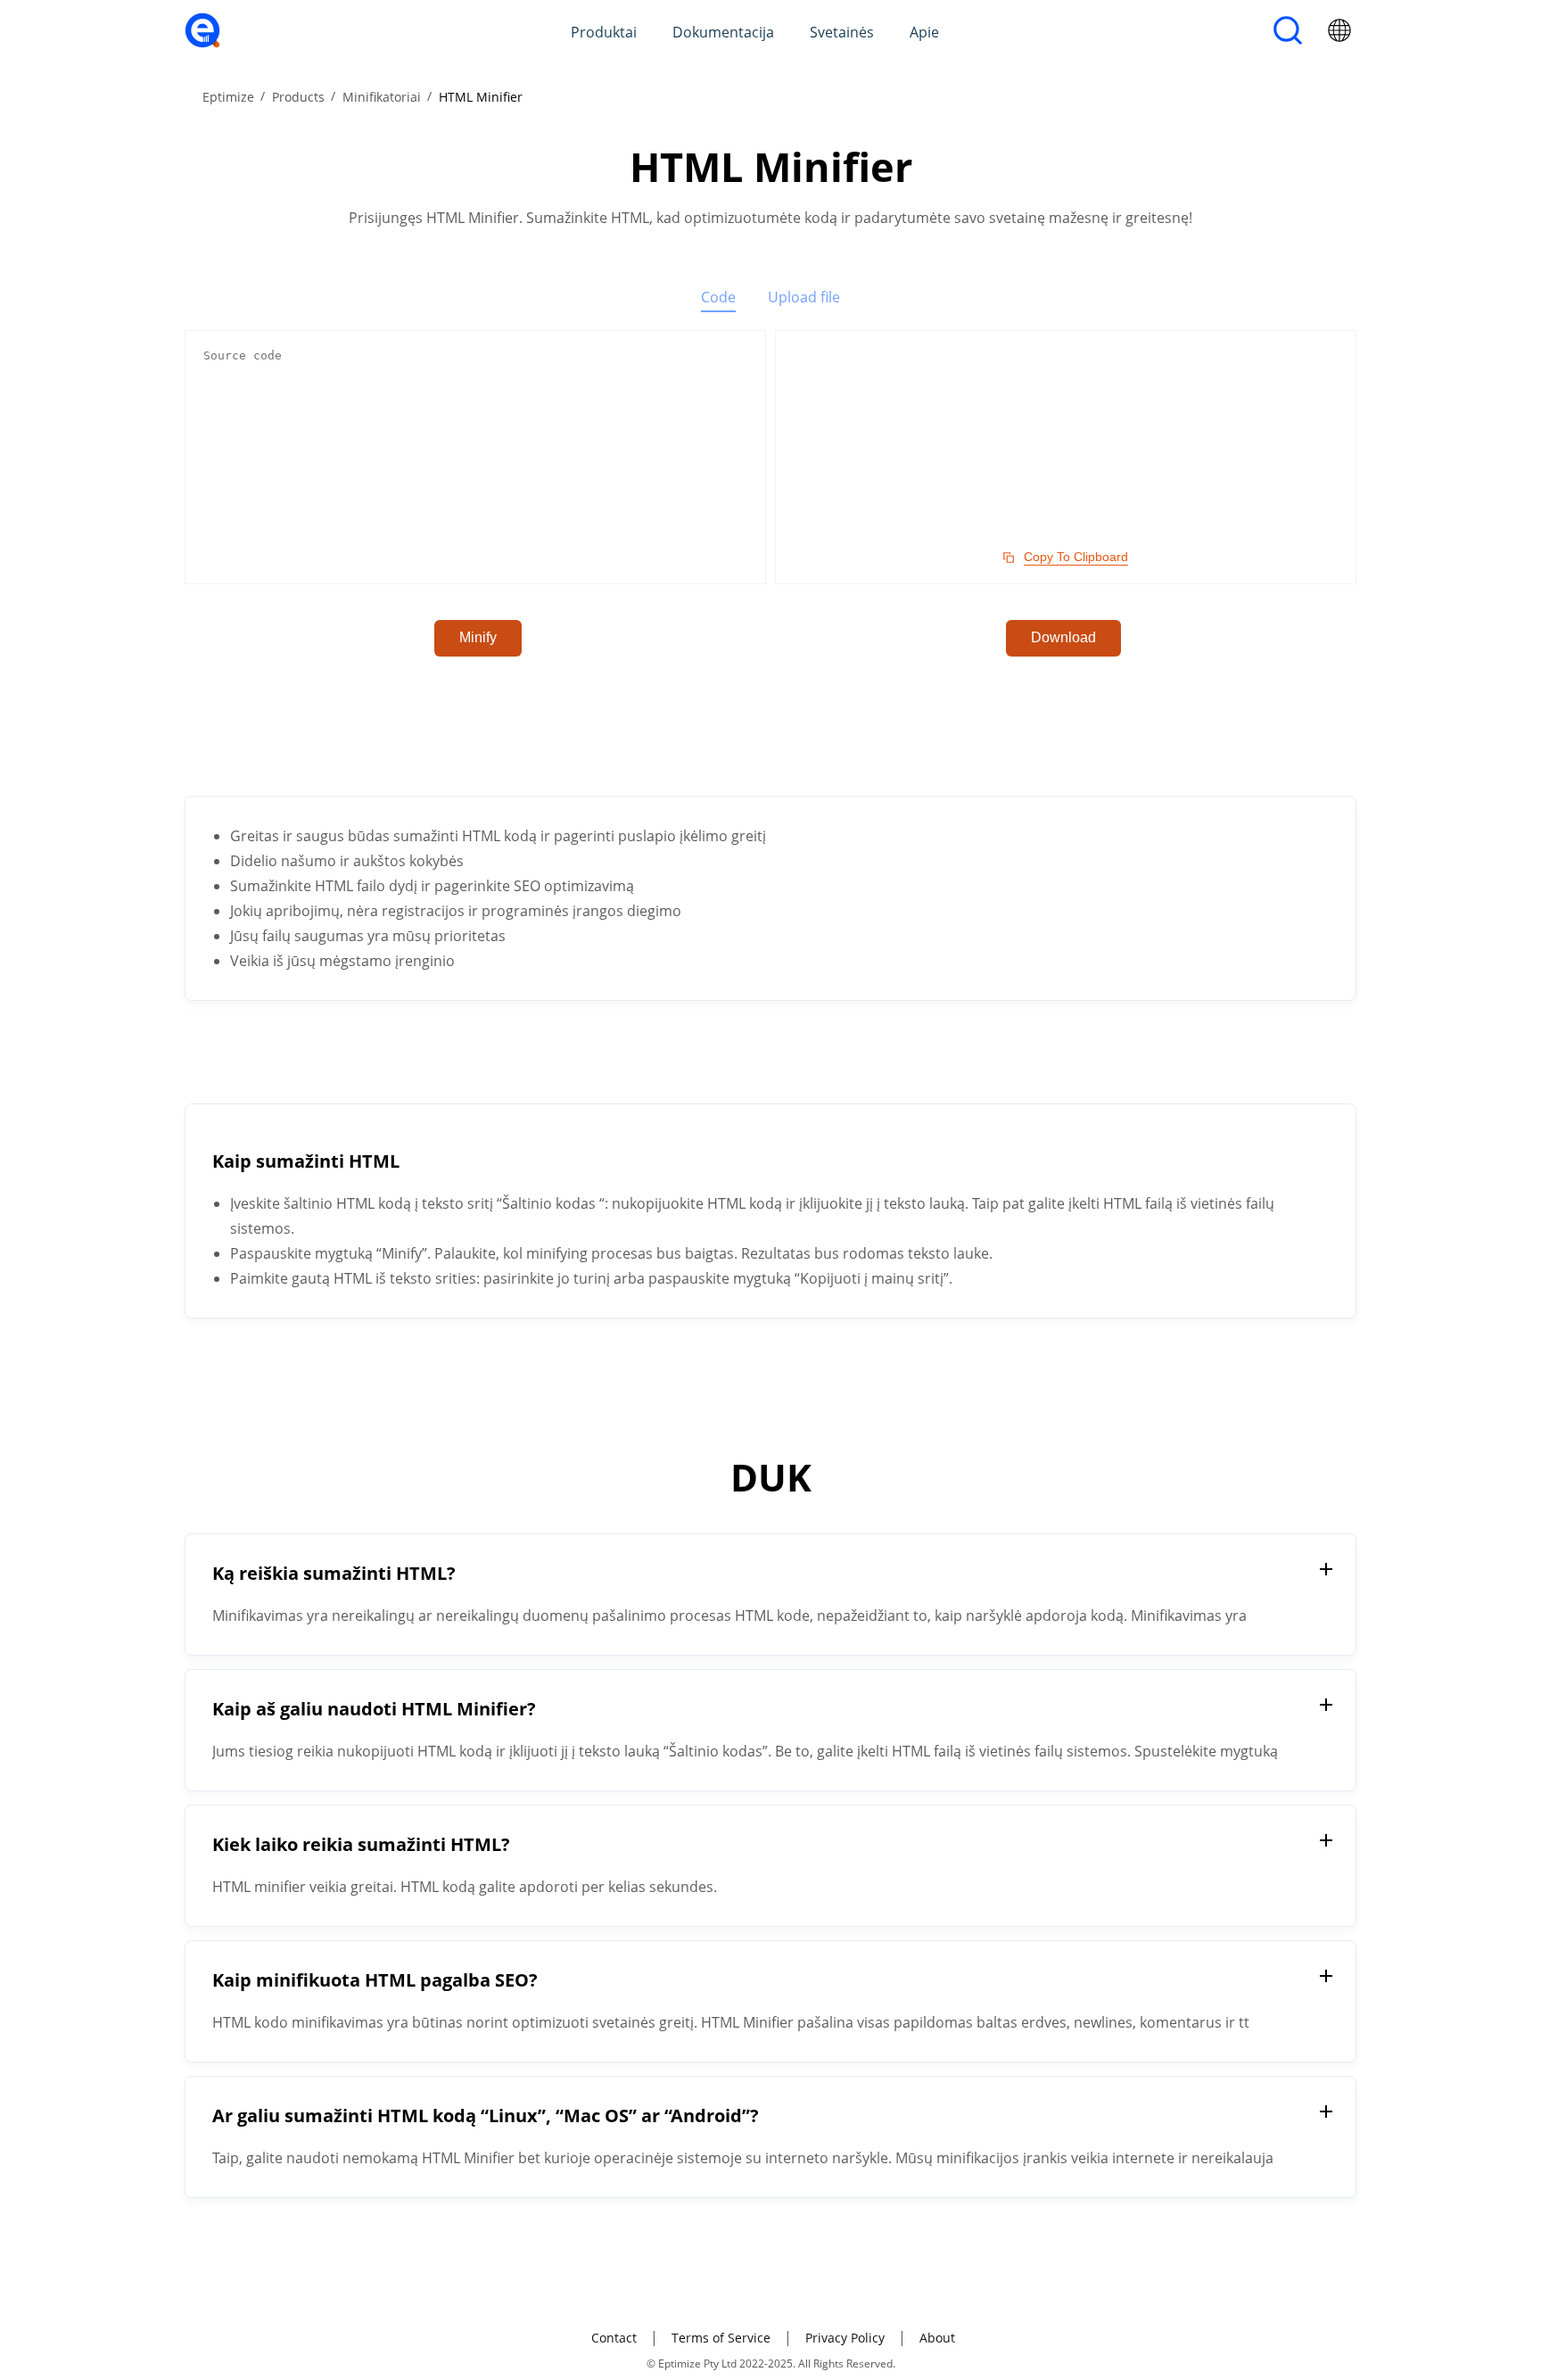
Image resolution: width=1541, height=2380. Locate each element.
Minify (478, 637)
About (937, 2338)
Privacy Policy (845, 2338)
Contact (614, 2338)
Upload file (804, 297)
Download (1063, 637)
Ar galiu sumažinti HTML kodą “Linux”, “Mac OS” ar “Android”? (486, 2116)
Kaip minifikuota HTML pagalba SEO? (375, 1980)
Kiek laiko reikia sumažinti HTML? (361, 1844)
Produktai (604, 32)
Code (718, 297)
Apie (924, 32)
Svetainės (842, 32)
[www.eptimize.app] (202, 43)
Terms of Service (721, 2338)
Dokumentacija (723, 32)
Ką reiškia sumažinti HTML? (334, 1573)
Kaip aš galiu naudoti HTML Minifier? (374, 1709)
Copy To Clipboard (1076, 557)
